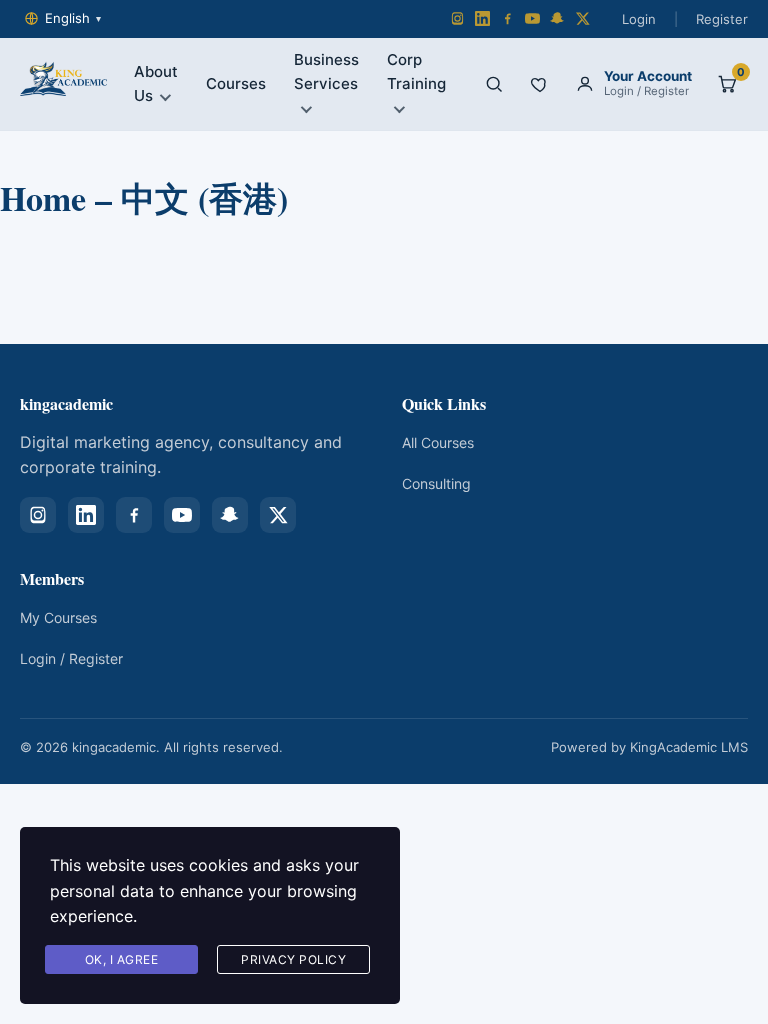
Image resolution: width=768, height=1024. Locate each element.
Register (722, 19)
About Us (156, 83)
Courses (236, 83)
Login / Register (71, 658)
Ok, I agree (122, 959)
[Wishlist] (540, 84)
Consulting (436, 483)
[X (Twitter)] (582, 18)
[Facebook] (507, 18)
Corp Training (416, 71)
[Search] (494, 84)
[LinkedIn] (482, 18)
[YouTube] (532, 18)
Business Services (326, 71)
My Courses (58, 617)
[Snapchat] (557, 18)
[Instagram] (457, 18)
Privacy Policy (293, 959)
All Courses (438, 442)
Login (639, 19)
